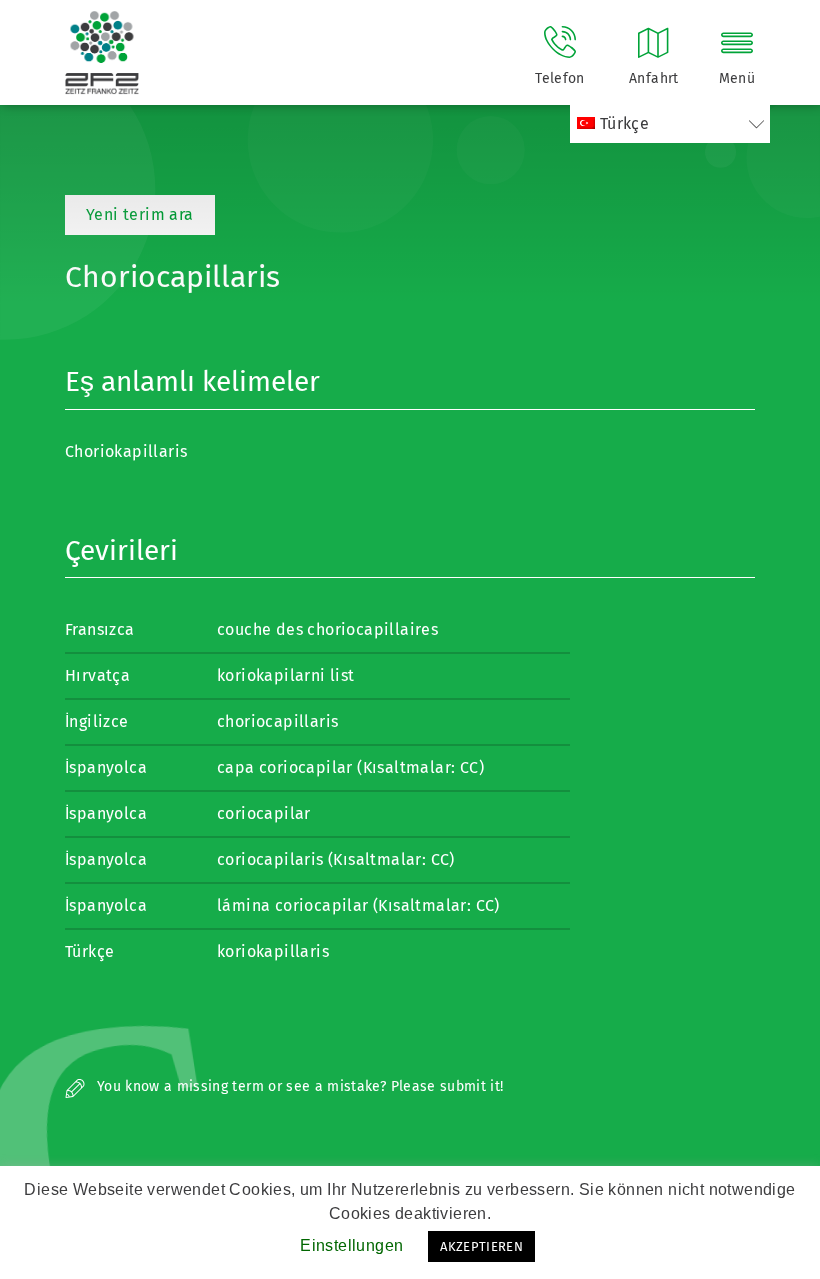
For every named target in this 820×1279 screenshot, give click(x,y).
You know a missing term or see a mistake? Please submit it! (298, 1086)
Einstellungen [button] (351, 1245)
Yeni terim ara (140, 214)
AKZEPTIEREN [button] (481, 1246)
